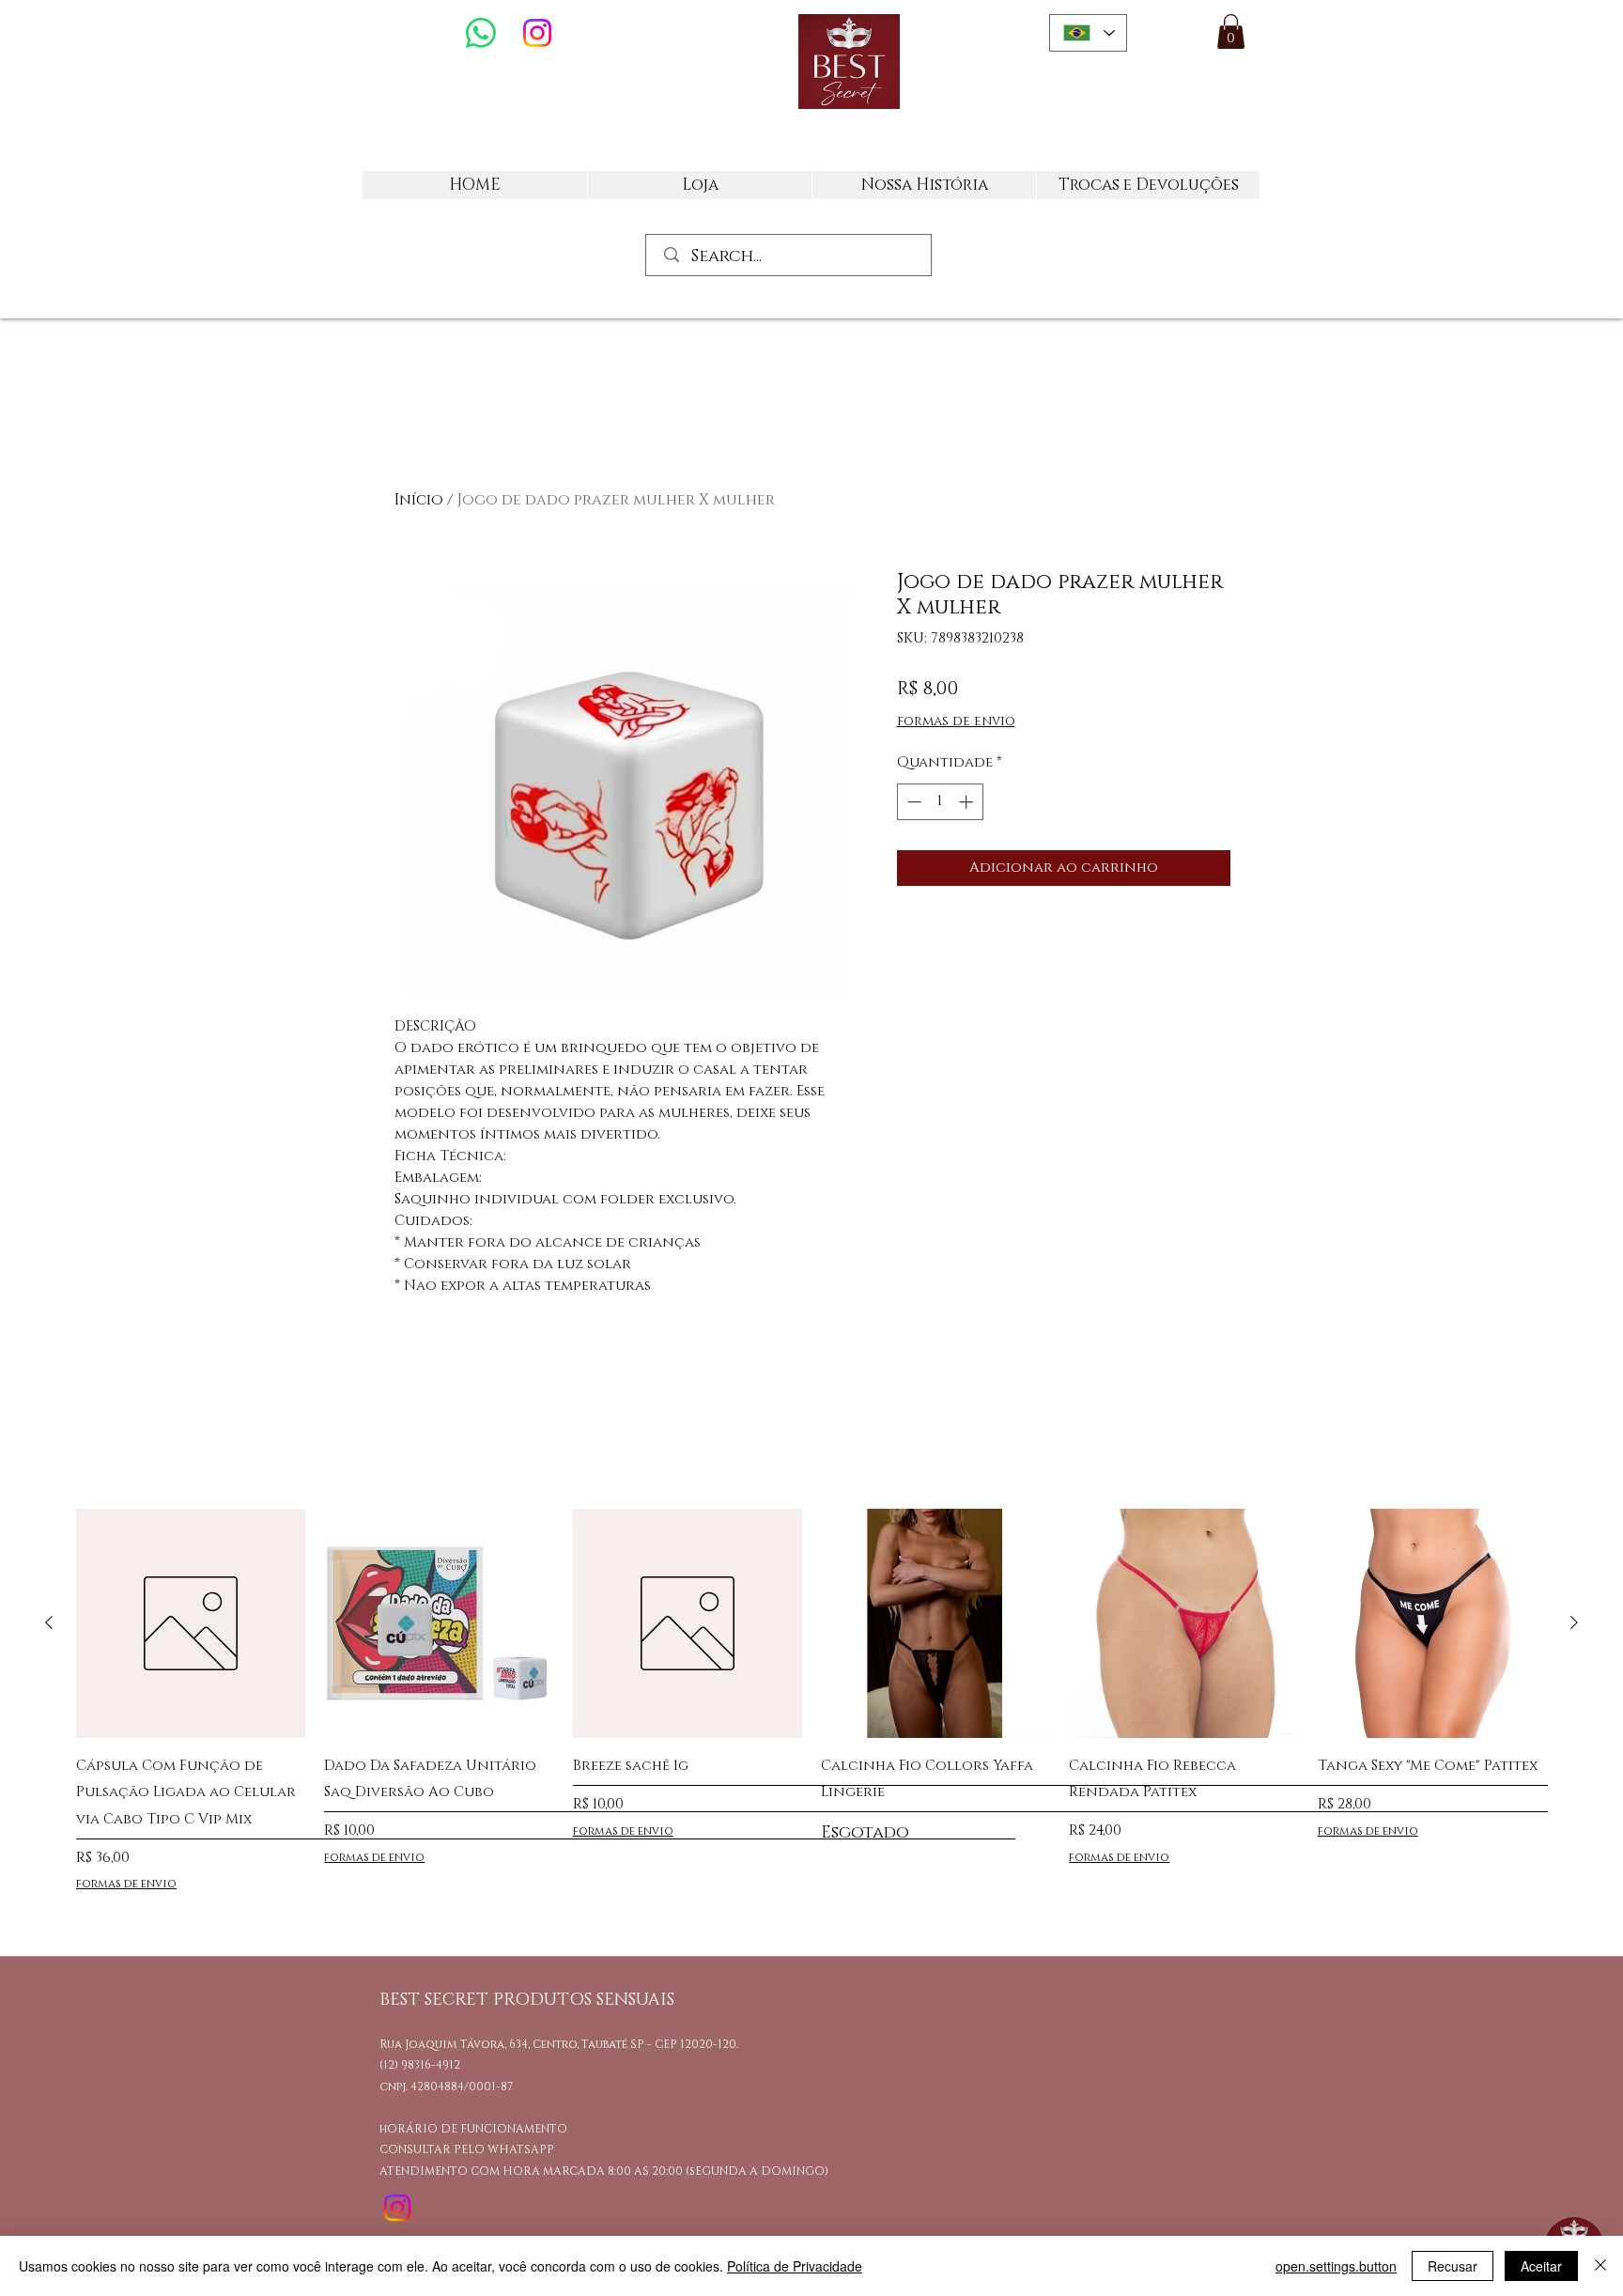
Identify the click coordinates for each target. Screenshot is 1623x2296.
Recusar (1453, 2266)
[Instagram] (537, 33)
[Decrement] (912, 802)
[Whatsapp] (481, 33)
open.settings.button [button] (1336, 2266)
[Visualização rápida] (191, 1623)
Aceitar (1541, 2266)
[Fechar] (1600, 2266)
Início (419, 500)
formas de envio (956, 721)
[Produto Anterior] (49, 1622)
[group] (811, 1714)
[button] (1231, 31)
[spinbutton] (940, 802)
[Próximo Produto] (1574, 1622)
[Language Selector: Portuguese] (1088, 33)
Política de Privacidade (795, 2266)
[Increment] (968, 802)
